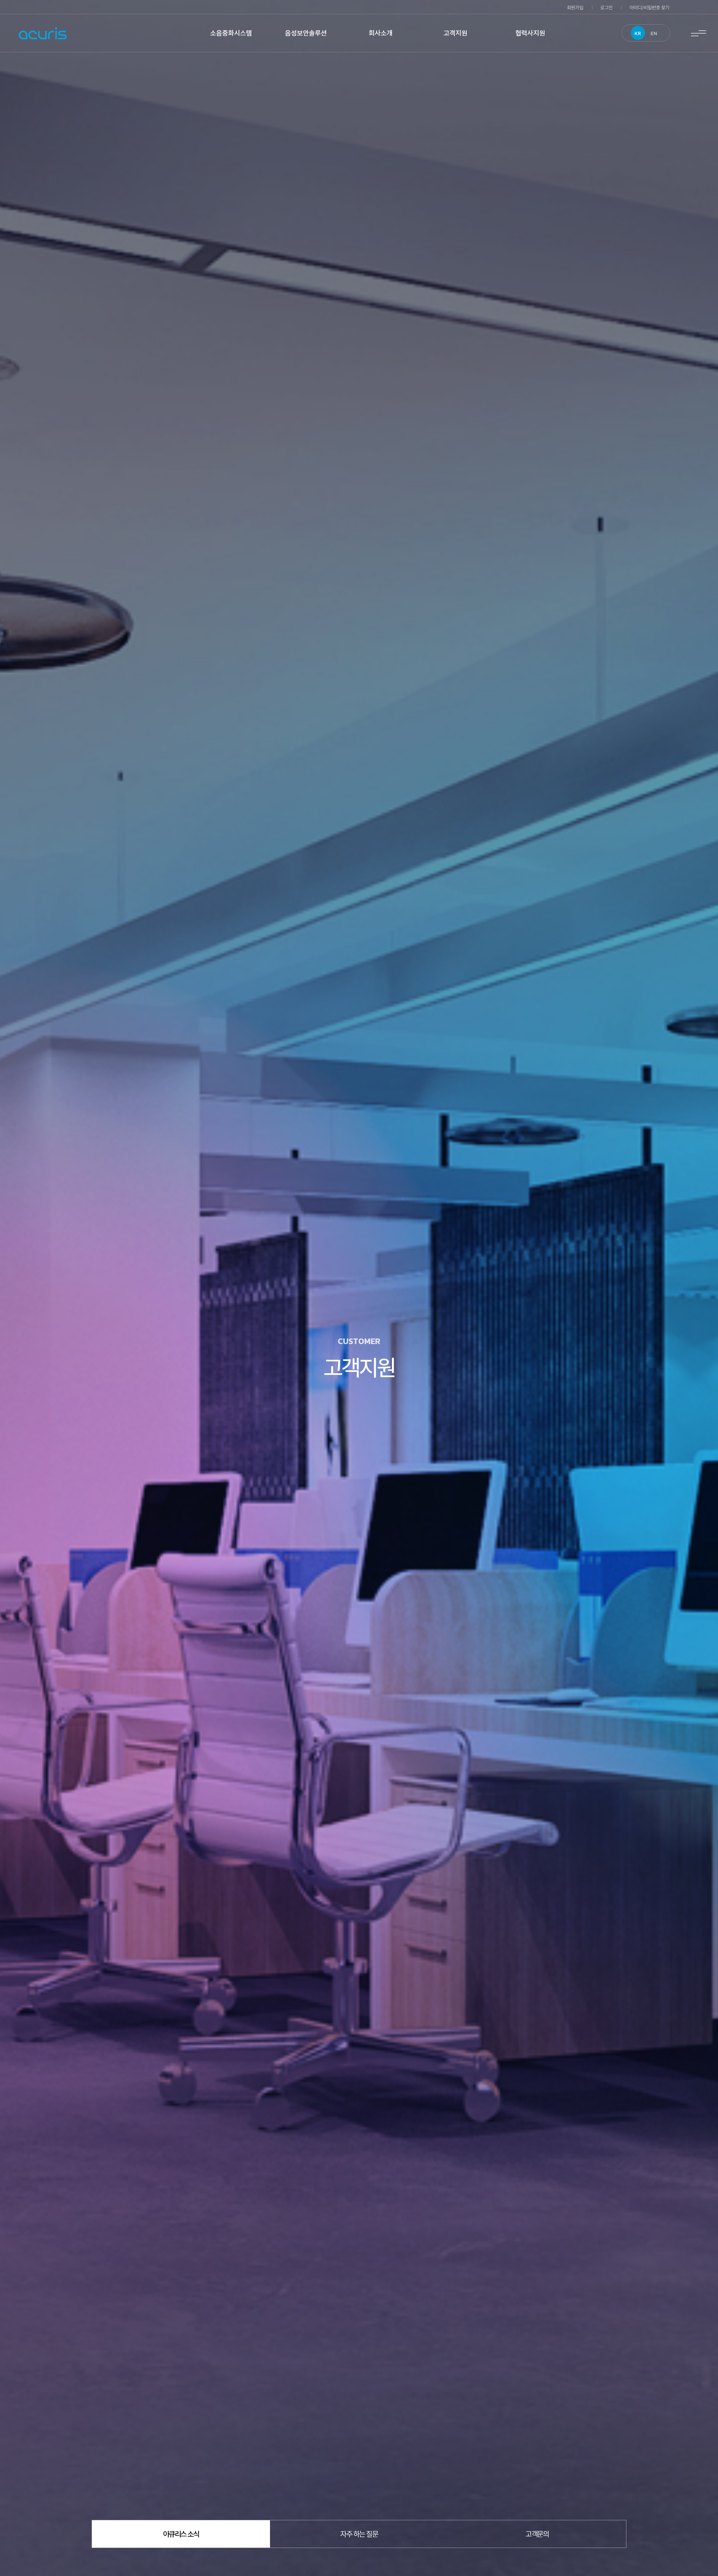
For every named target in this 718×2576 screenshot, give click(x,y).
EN (654, 33)
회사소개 (381, 33)
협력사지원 (530, 33)
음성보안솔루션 (306, 33)
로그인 (606, 7)
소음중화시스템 (231, 33)
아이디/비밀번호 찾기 (649, 7)
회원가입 (575, 7)
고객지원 (455, 33)
